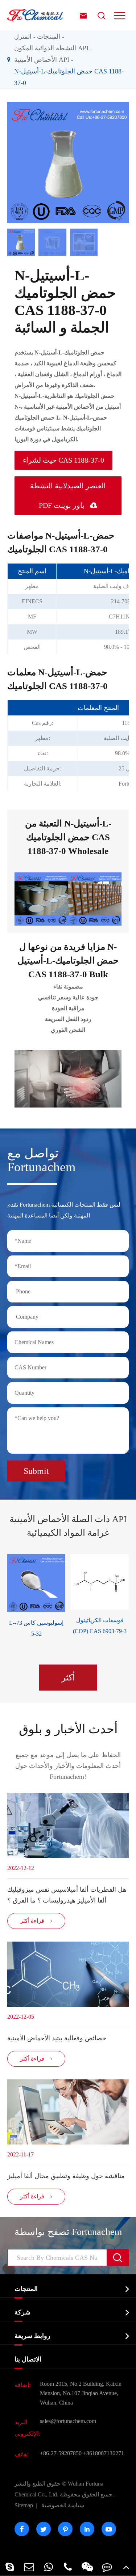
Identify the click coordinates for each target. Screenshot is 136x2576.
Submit (36, 1471)
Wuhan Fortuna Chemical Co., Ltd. (64, 2489)
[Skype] (10, 2567)
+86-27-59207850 (61, 2453)
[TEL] (68, 2567)
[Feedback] (107, 2567)
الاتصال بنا (28, 2359)
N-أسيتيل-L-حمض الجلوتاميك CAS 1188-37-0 (69, 77)
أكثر (68, 1678)
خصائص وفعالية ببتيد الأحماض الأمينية (57, 2038)
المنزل (23, 37)
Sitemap (24, 2505)
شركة (22, 2312)
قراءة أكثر (36, 1921)
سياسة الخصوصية (63, 2505)
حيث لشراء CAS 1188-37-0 (63, 460)
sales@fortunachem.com (68, 2421)
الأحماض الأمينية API (42, 60)
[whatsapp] (49, 2567)
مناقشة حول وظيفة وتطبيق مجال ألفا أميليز (66, 2176)
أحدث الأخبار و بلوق (68, 1729)
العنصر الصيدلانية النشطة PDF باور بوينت (68, 496)
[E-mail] (29, 2567)
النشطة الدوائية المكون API (51, 48)
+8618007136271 (104, 2453)
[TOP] (126, 2567)
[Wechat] (87, 2567)
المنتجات (49, 37)
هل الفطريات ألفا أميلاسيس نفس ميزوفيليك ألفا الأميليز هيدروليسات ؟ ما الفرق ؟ (67, 1895)
